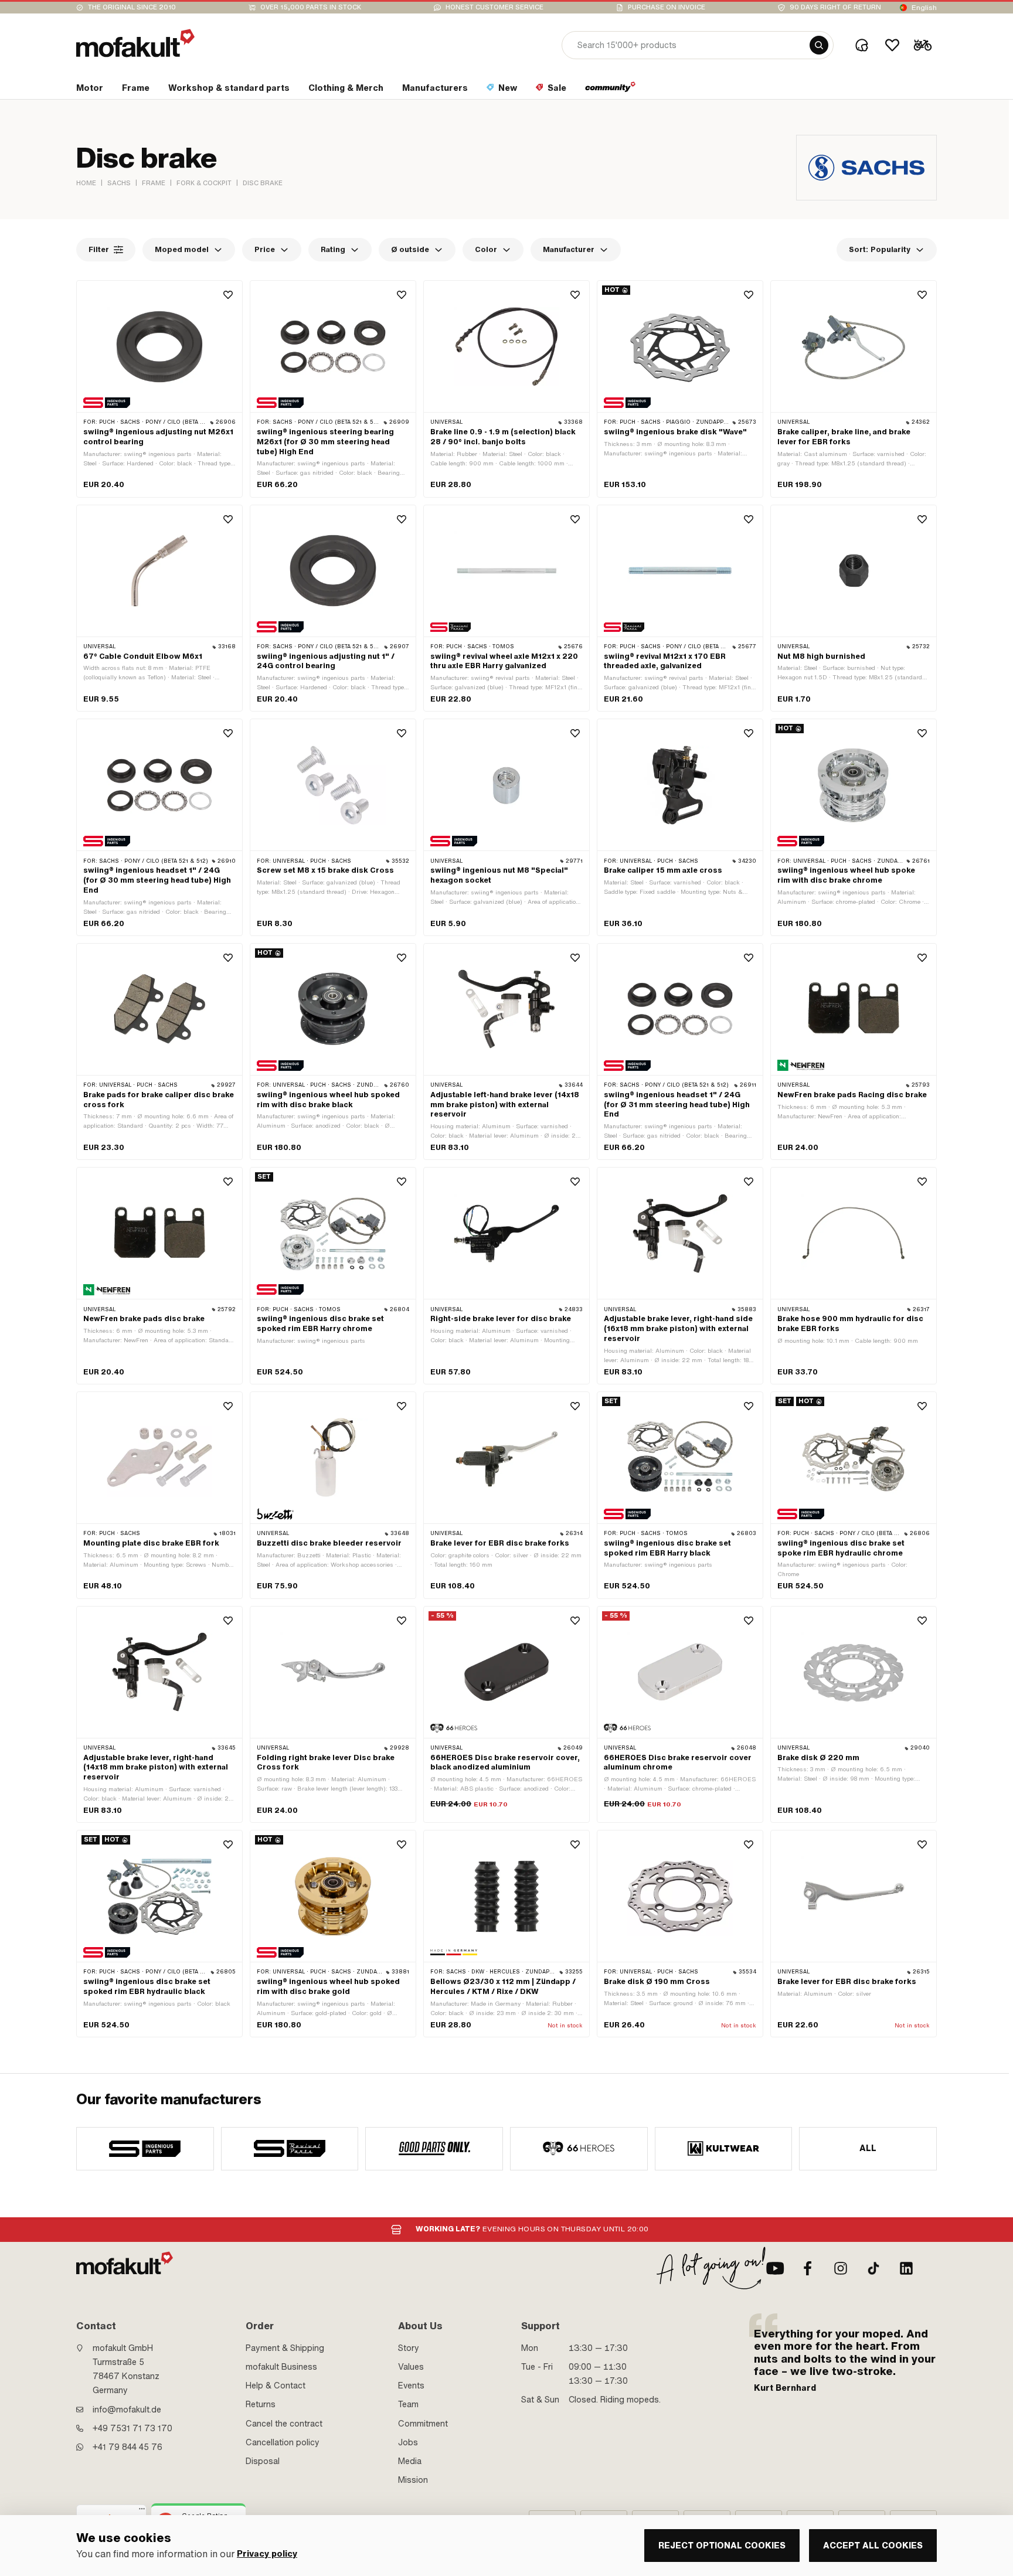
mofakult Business (281, 2367)
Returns (261, 2404)
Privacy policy (267, 2554)
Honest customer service (494, 7)
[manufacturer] (145, 2149)
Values (411, 2367)
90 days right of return (835, 7)
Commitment (423, 2424)
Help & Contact (276, 2386)
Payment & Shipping (285, 2348)
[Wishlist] (892, 45)
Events (411, 2386)
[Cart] (923, 45)
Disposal (263, 2461)
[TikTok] (873, 2268)
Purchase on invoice (667, 7)
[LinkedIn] (906, 2268)
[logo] (135, 43)
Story (409, 2348)
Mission (413, 2480)
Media (410, 2461)
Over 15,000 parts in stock (311, 7)
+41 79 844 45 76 (128, 2447)
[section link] (611, 90)
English (924, 8)
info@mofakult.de (127, 2410)
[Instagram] (841, 2268)
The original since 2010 (132, 7)
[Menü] (142, 2512)
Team (408, 2404)
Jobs (408, 2442)
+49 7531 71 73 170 (132, 2428)
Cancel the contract (284, 2424)
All (868, 2148)
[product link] (159, 389)
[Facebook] (808, 2268)
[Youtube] (775, 2268)
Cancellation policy (283, 2442)
